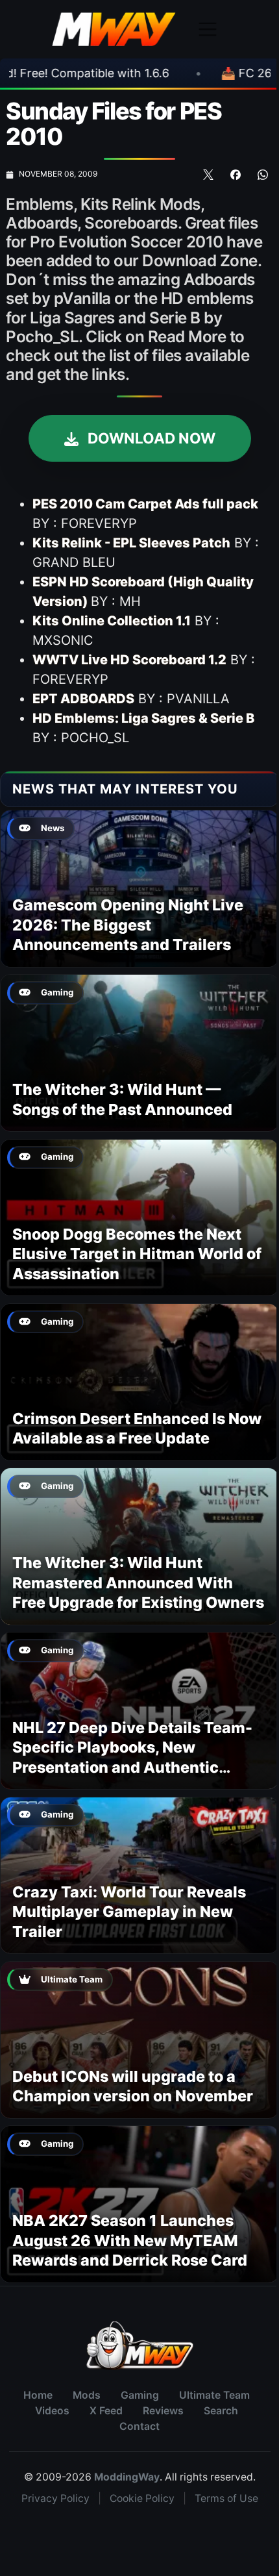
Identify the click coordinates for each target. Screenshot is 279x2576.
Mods (87, 2395)
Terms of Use (226, 2498)
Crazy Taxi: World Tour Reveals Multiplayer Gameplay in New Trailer (129, 1912)
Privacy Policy (55, 2498)
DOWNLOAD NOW (150, 438)
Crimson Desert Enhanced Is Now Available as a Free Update (137, 1428)
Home (38, 2395)
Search (221, 2411)
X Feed (106, 2411)
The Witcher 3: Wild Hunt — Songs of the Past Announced (122, 1099)
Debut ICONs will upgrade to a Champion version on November (133, 2086)
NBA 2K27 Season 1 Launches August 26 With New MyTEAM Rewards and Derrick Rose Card (130, 2240)
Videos (52, 2411)
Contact (139, 2426)
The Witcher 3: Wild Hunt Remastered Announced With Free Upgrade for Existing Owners (138, 1582)
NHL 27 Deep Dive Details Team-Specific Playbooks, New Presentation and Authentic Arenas (132, 1757)
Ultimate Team (214, 2395)
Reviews (163, 2411)
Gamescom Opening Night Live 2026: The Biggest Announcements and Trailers (128, 925)
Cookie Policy (142, 2498)
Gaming (140, 2395)
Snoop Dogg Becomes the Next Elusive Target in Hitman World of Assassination (137, 1254)
